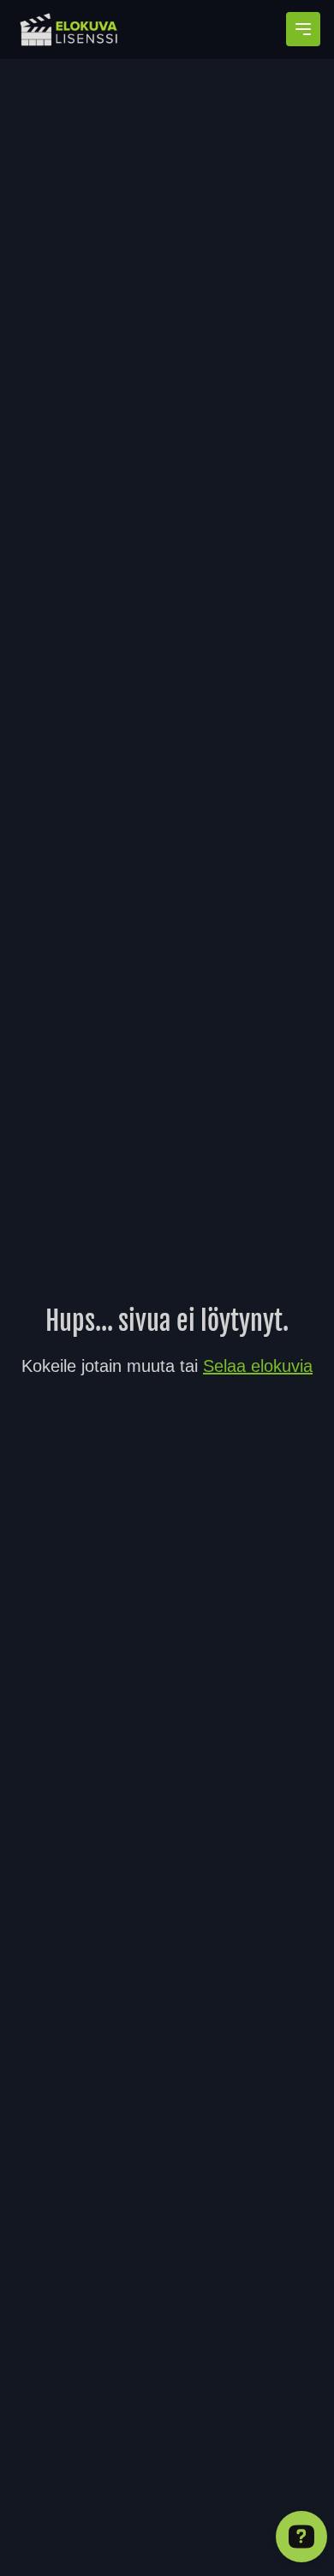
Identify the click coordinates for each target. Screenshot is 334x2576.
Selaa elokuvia (258, 1366)
